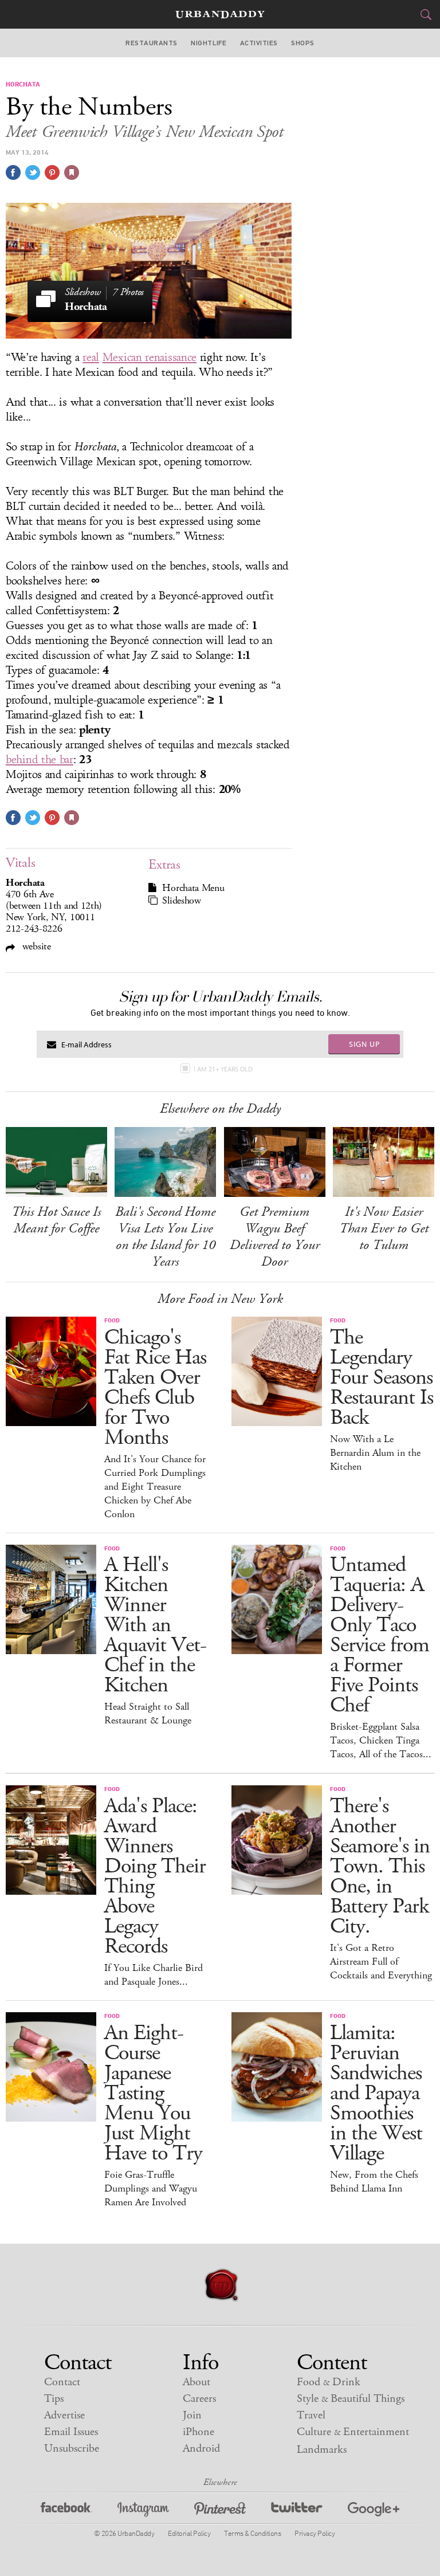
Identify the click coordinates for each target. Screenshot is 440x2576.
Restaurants (151, 43)
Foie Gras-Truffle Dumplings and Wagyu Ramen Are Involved (151, 2189)
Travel (311, 2415)
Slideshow (181, 901)
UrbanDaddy (220, 15)
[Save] (72, 172)
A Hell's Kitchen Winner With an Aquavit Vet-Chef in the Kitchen (155, 1625)
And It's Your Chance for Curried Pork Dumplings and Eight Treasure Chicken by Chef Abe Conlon (155, 1487)
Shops (302, 43)
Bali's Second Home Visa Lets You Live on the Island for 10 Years (165, 1237)
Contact (62, 2382)
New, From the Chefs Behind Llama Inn (374, 2182)
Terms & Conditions (252, 2533)
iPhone (199, 2432)
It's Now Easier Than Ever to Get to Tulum (384, 1228)
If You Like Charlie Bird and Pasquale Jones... (154, 1975)
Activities (259, 43)
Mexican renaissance (150, 358)
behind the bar (40, 760)
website (35, 946)
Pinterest (220, 2511)
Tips (54, 2399)
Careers (199, 2399)
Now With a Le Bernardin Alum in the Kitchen (375, 1453)
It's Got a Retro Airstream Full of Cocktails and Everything (381, 1962)
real (91, 358)
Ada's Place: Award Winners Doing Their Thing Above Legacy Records (155, 1876)
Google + (374, 2511)
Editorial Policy (189, 2533)
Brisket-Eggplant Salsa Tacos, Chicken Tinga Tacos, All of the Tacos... (381, 1741)
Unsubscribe (72, 2449)
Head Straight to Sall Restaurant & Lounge (148, 1714)
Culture (353, 2432)
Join (192, 2415)
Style (351, 2399)
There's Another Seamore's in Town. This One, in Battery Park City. (380, 1866)
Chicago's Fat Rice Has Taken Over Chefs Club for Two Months (155, 1388)
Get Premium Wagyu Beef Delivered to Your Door (275, 1237)
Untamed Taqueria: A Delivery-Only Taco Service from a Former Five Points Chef (380, 1635)
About (197, 2382)
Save (52, 172)
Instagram (143, 2511)
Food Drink (329, 2382)
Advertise (64, 2415)
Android (201, 2449)
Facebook (66, 2511)
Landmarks (322, 2450)
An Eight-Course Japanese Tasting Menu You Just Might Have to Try (153, 2093)
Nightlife (209, 43)
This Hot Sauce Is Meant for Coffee (56, 1220)
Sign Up (364, 1044)
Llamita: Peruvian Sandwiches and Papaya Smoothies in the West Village (376, 2093)
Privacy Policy (315, 2533)
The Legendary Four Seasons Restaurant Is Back (382, 1378)
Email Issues (71, 2432)
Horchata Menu (193, 888)
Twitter (297, 2511)
